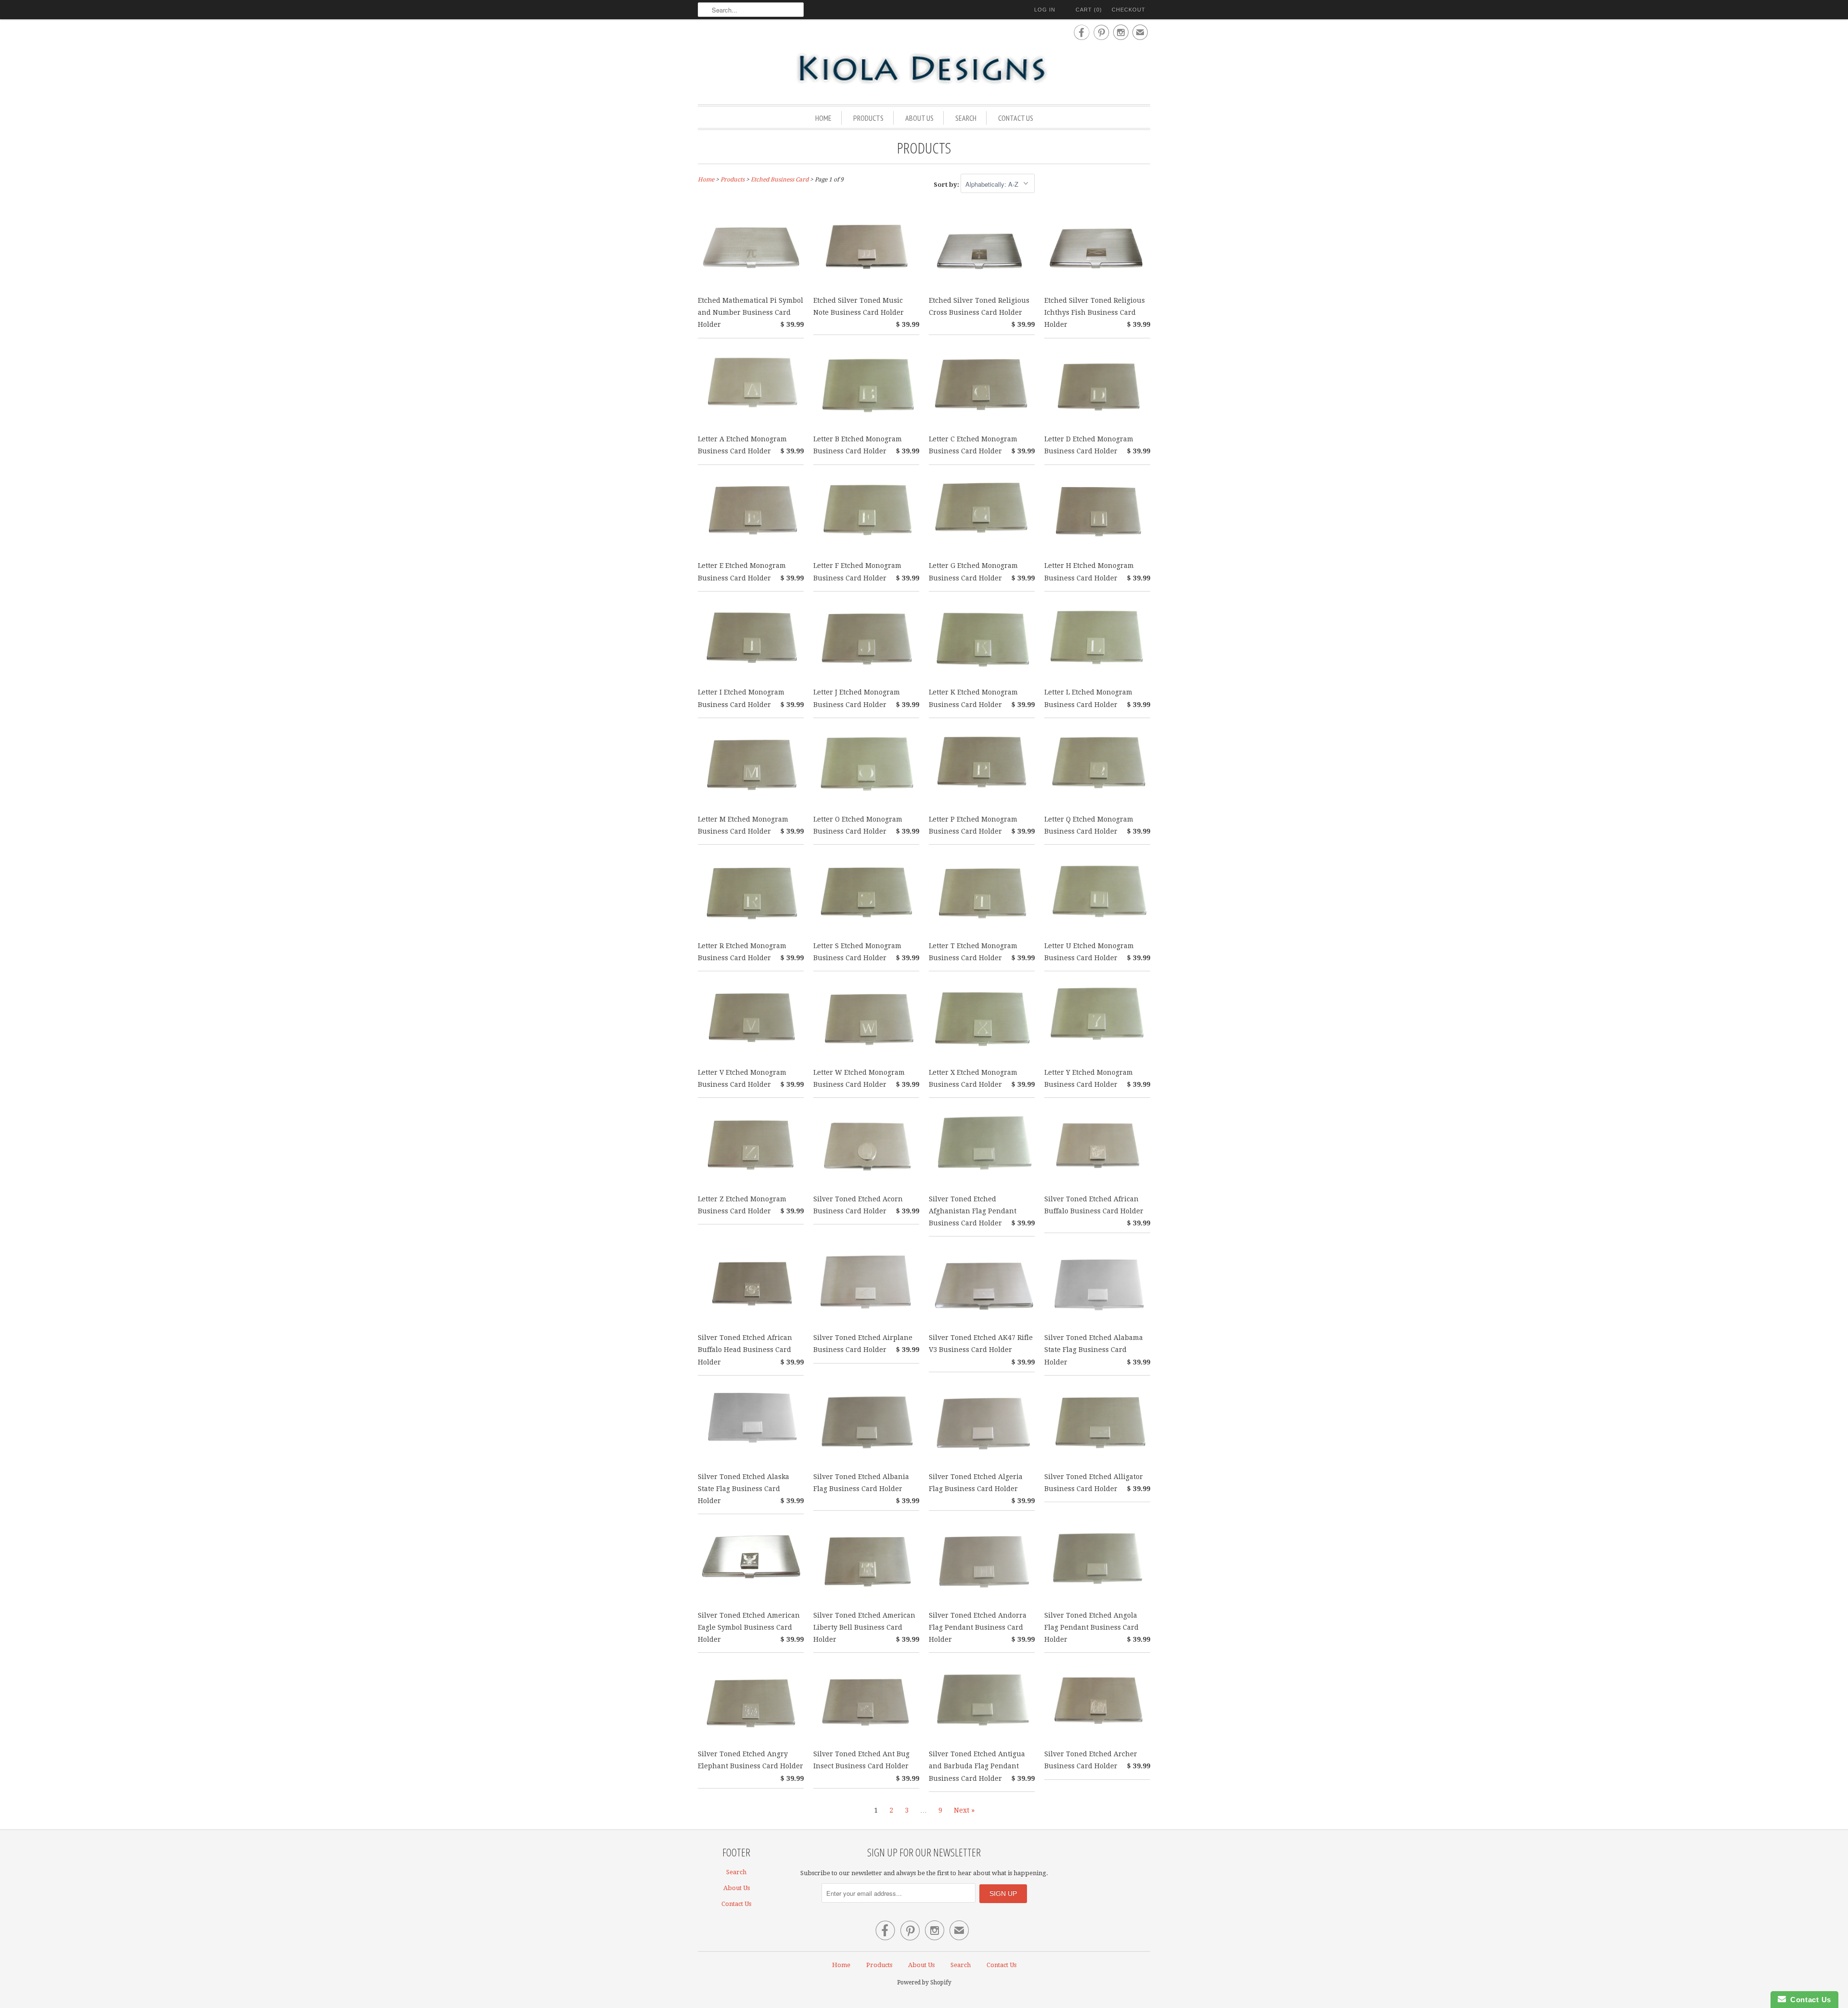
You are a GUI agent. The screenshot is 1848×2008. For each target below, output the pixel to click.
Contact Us (1016, 118)
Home (823, 118)
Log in (1045, 10)
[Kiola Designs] (924, 69)
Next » (964, 1810)
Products (868, 118)
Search (966, 118)
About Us (919, 118)
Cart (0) (1089, 10)
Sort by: (947, 185)
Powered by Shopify (924, 1982)
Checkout (1129, 10)
